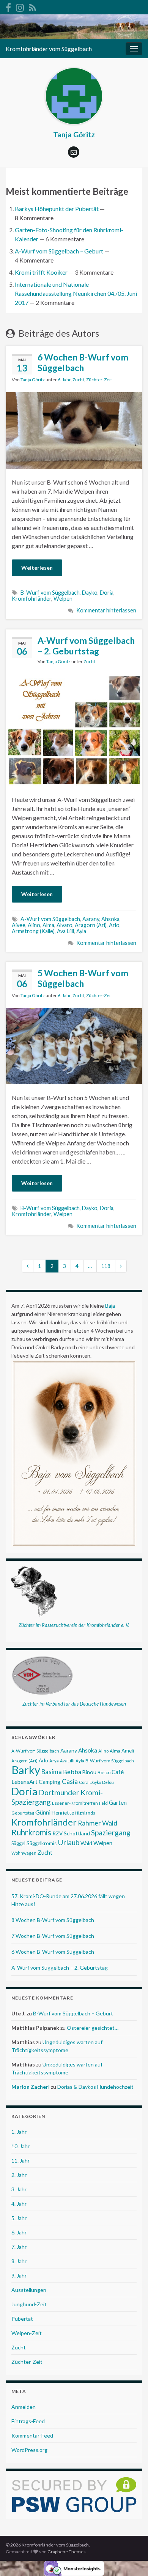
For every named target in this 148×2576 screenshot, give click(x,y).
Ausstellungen (29, 2290)
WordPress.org (29, 2450)
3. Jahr (19, 2189)
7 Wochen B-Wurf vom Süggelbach (53, 1936)
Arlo (114, 925)
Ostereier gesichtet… (93, 2028)
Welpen (63, 599)
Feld (103, 1803)
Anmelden (24, 2407)
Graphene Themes (67, 2552)
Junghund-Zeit (29, 2304)
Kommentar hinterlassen (106, 610)
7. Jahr (19, 2247)
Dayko (90, 593)
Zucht (78, 380)
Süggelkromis (42, 1843)
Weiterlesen (37, 568)
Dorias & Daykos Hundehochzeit (95, 2087)
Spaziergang (111, 1833)
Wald (86, 1843)
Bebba (72, 1772)
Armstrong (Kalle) (33, 931)
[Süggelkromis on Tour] (20, 6)
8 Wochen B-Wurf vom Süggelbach (53, 1920)
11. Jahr (20, 2160)
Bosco (104, 1772)
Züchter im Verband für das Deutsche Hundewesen (74, 1704)
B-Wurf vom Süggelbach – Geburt (73, 2013)
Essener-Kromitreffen (75, 1803)
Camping (50, 1782)
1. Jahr (19, 2132)
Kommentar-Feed (32, 2435)
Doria (107, 593)
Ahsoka (110, 919)
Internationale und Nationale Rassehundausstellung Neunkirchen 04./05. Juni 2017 (76, 293)
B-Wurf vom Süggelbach (50, 593)
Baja (110, 1306)
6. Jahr (64, 380)
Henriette (63, 1813)
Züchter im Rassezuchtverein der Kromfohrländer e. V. (74, 1625)
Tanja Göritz (33, 380)
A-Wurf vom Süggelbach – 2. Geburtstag (86, 646)
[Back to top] (131, 2559)
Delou (108, 1782)
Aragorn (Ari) (91, 925)
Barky (26, 1770)
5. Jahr (19, 2218)
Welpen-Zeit (27, 2333)
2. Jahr (19, 2175)
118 (106, 1266)
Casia (70, 1781)
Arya (54, 1761)
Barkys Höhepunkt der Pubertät (57, 209)
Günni (43, 1812)
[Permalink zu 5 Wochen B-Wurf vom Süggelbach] (74, 1045)
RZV (57, 1833)
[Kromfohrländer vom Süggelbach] (8, 6)
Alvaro (65, 925)
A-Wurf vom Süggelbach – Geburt (59, 251)
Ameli (128, 1751)
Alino (34, 925)
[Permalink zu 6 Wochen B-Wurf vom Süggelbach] (74, 430)
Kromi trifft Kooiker (41, 272)
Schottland (77, 1833)
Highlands (85, 1813)
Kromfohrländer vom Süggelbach (49, 49)
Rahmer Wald (98, 1823)
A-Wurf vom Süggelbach (50, 919)
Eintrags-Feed (28, 2421)
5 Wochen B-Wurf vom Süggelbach (83, 978)
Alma (48, 925)
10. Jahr (20, 2146)
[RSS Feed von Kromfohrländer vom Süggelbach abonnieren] (32, 6)
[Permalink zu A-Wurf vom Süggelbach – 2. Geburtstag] (74, 729)
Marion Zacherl (31, 2087)
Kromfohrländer (31, 599)
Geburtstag (23, 1813)
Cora (84, 1782)
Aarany (91, 919)
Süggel (18, 1843)
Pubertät (22, 2319)
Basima (52, 1772)
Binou (89, 1772)
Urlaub (68, 1842)
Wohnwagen (24, 1853)
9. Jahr (19, 2275)
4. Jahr (19, 2204)
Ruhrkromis (31, 1832)
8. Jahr (19, 2261)
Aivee (19, 925)
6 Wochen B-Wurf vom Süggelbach (83, 362)
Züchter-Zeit (99, 380)
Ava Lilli (65, 931)
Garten (118, 1802)
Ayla (81, 931)
